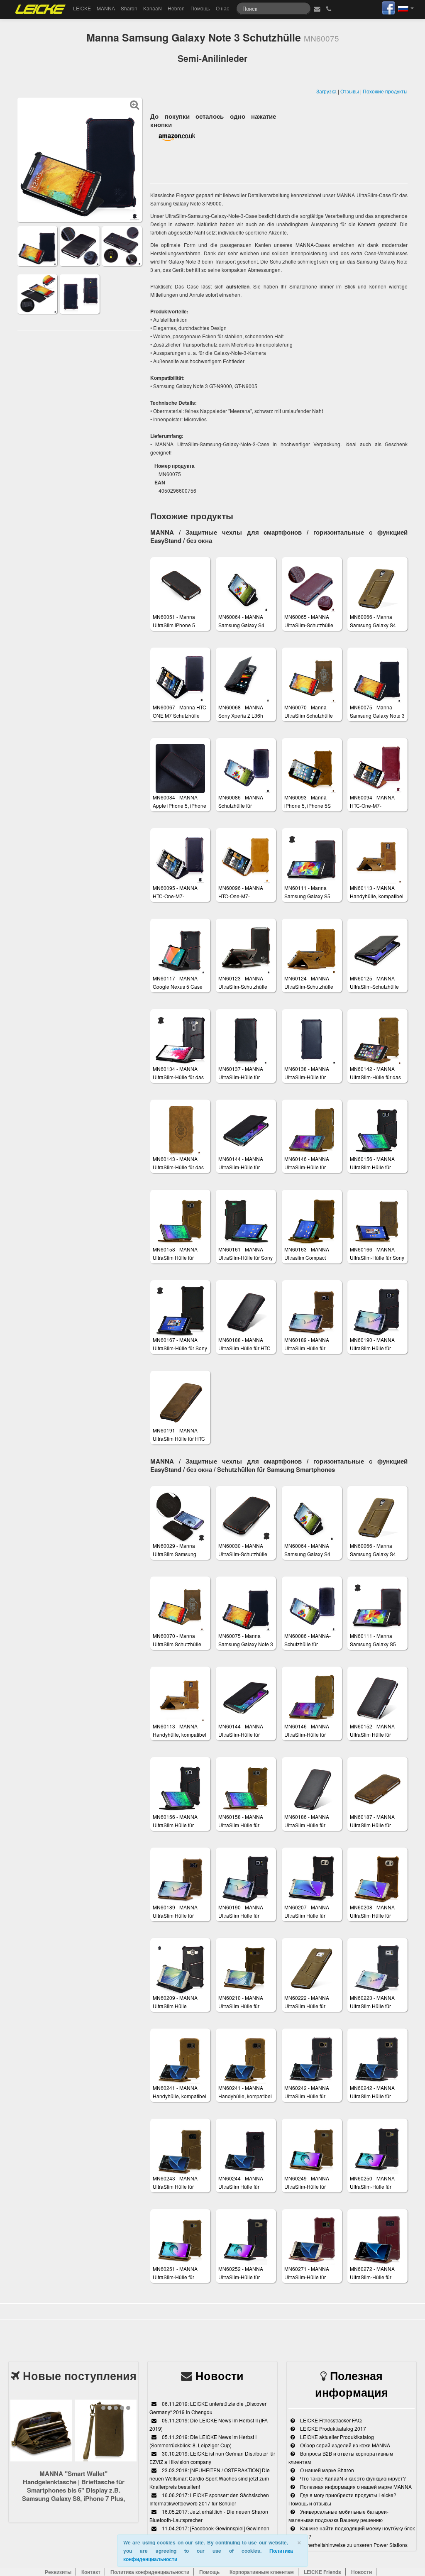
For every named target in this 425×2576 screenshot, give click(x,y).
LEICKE (82, 8)
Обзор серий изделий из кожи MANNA (344, 2445)
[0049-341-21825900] (329, 8)
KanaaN (153, 8)
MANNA (106, 8)
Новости (220, 2376)
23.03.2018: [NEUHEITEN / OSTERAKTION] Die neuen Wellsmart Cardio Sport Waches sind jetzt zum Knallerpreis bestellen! (210, 2478)
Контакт (91, 2572)
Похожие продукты (385, 91)
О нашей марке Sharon (326, 2470)
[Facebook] (388, 7)
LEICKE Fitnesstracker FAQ (330, 2420)
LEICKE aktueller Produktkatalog (336, 2437)
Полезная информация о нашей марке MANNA (355, 2487)
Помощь (200, 8)
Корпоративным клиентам (262, 2572)
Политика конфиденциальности (150, 2572)
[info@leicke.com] (317, 8)
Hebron (176, 8)
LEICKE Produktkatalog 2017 (332, 2428)
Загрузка (326, 91)
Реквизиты (58, 2572)
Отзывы (350, 91)
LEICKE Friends (322, 2572)
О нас (222, 8)
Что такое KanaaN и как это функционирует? (352, 2478)
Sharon (129, 8)
